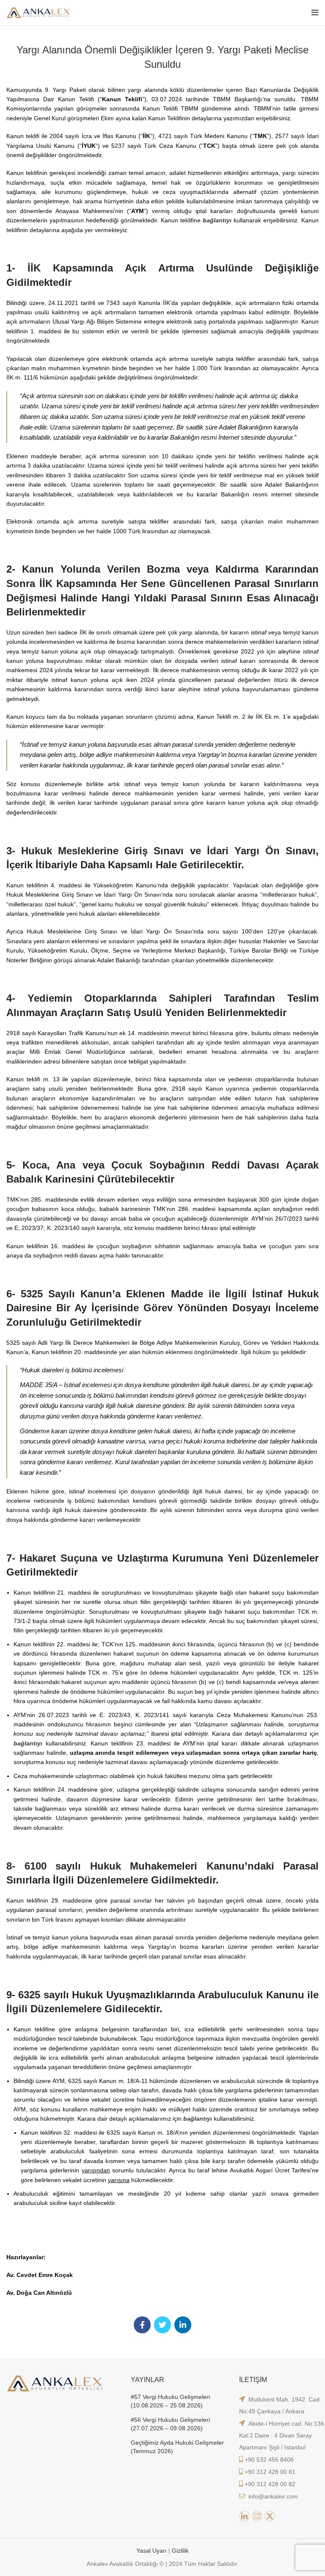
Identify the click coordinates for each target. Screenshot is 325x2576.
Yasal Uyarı (152, 2551)
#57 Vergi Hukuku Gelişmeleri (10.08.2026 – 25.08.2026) (170, 2401)
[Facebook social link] (142, 2325)
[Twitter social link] (162, 2325)
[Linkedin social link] (183, 2325)
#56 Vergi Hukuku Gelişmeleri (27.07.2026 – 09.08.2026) (170, 2424)
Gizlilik (180, 2551)
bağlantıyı (217, 220)
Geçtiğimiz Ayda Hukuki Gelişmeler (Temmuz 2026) (177, 2447)
